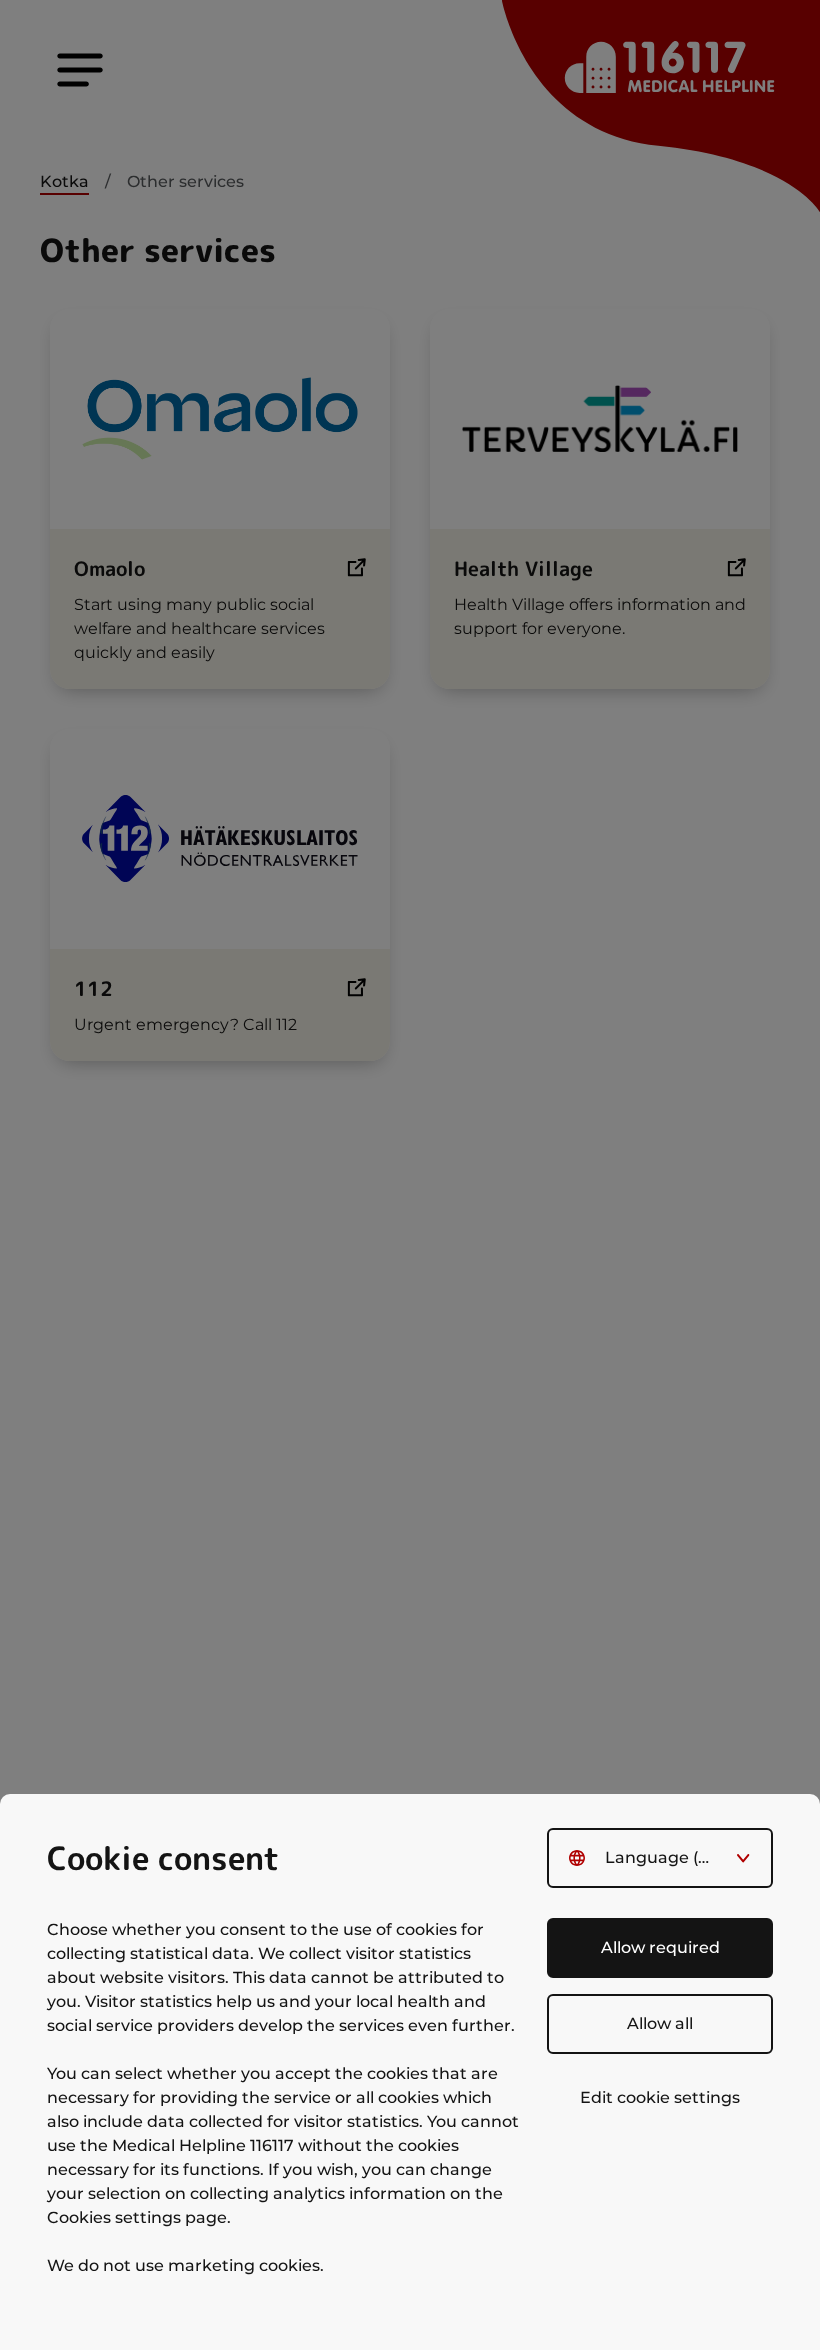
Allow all (660, 2023)
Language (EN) (666, 1857)
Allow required (660, 1947)
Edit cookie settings (660, 2097)
